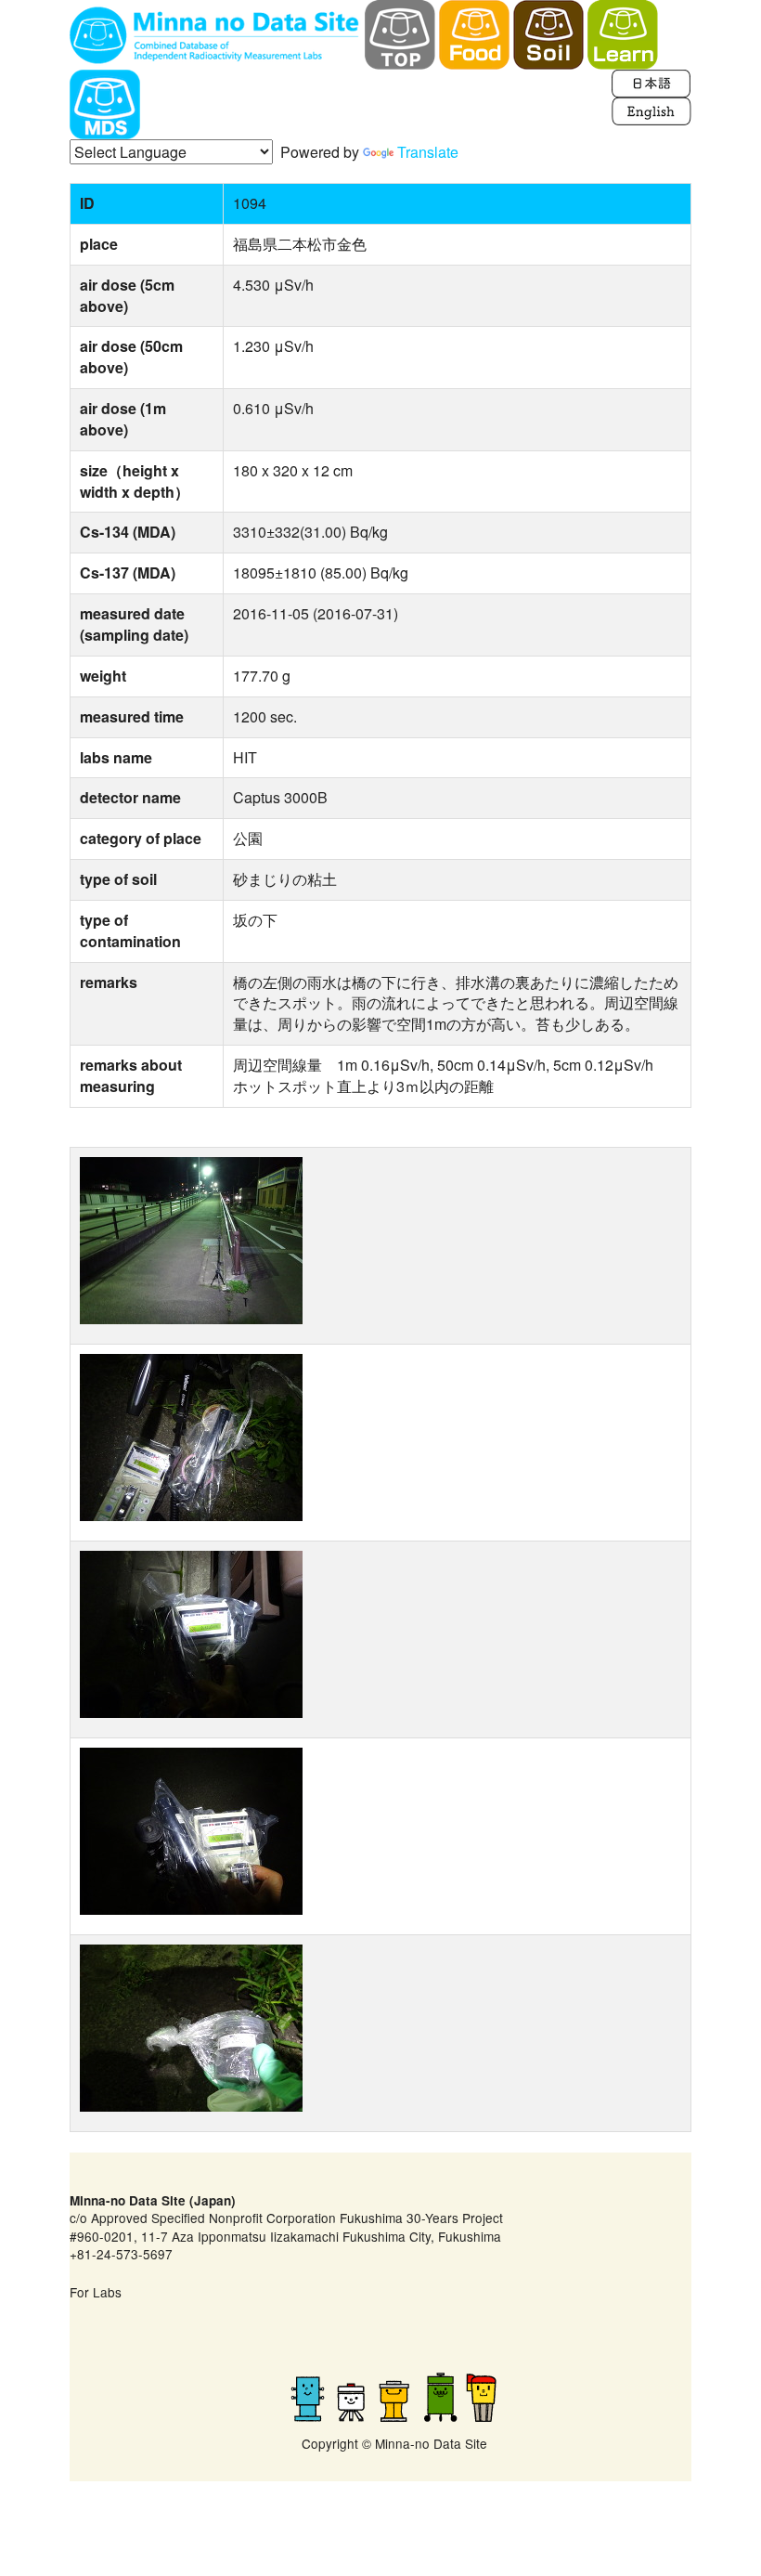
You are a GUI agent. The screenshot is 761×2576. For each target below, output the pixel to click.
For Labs (96, 2292)
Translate (428, 152)
